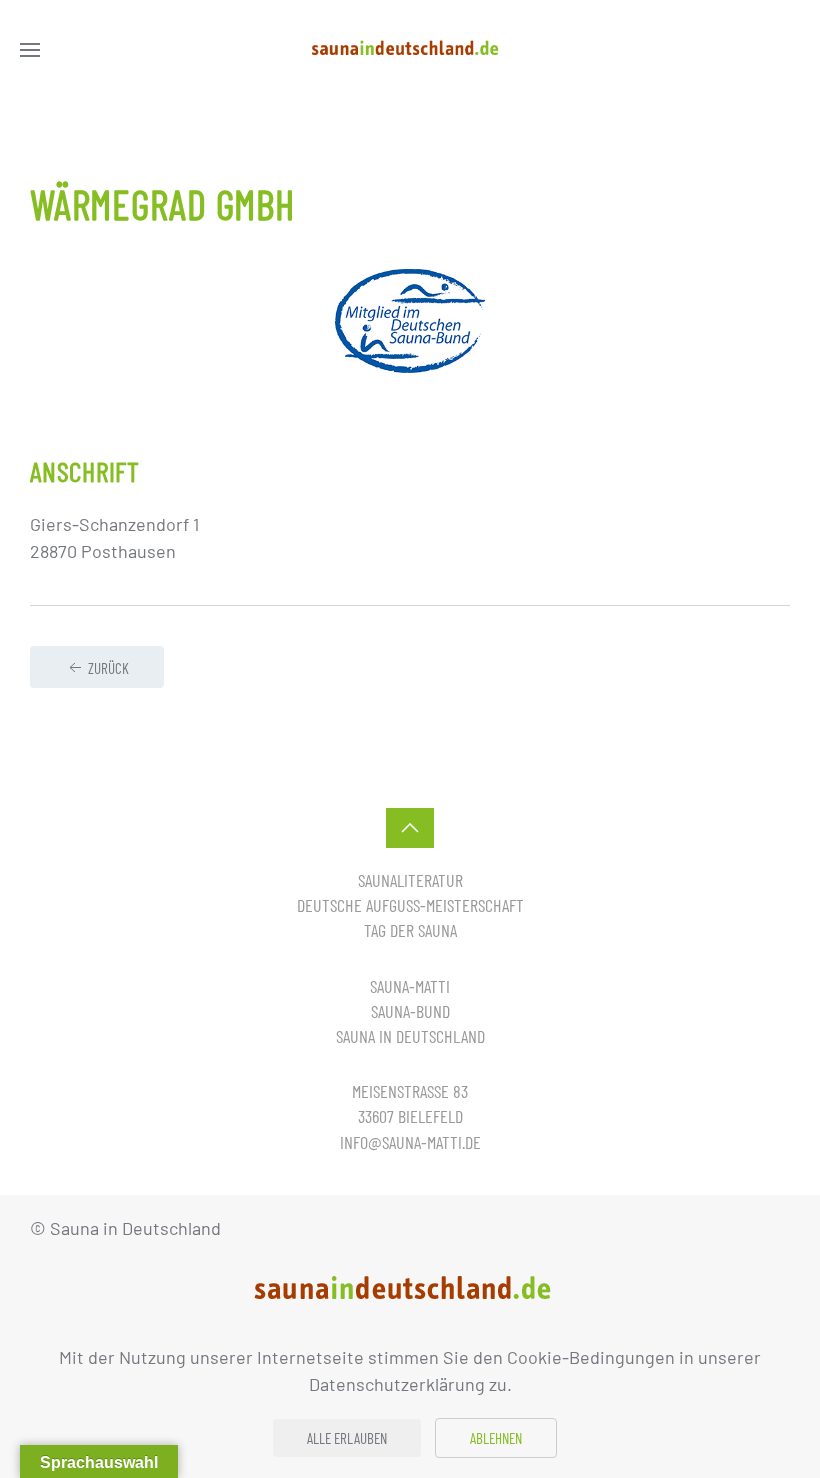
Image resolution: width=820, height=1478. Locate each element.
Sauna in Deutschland (410, 1036)
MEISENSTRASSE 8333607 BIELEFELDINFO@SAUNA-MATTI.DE (410, 1116)
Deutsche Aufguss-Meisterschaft (410, 905)
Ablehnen (496, 1438)
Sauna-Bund (410, 1011)
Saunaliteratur (410, 880)
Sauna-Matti (410, 986)
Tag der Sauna (410, 930)
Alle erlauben (347, 1438)
